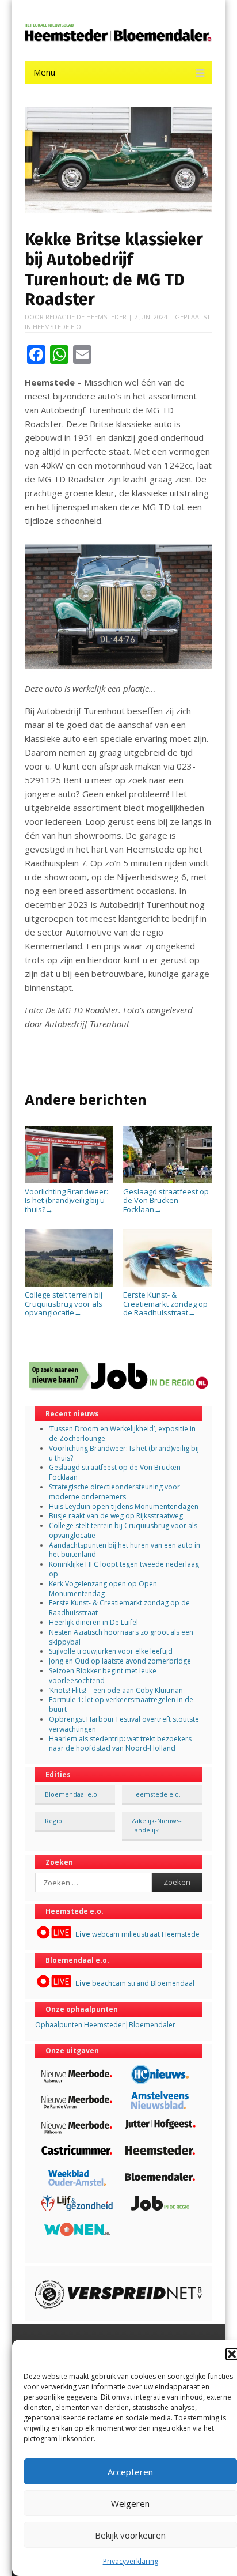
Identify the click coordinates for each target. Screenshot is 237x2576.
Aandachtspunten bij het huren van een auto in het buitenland (125, 1550)
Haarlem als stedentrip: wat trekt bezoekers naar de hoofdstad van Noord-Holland (120, 1744)
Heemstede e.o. (58, 327)
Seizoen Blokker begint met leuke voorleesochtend (103, 1676)
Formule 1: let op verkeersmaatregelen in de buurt (121, 1704)
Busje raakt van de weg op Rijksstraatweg (116, 1516)
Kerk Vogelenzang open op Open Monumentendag (103, 1589)
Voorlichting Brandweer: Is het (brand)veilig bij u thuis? (66, 1200)
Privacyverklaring (131, 2561)
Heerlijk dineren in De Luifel (93, 1622)
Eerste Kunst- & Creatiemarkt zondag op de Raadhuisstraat (165, 1304)
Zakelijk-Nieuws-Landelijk (156, 1825)
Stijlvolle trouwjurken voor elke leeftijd (111, 1651)
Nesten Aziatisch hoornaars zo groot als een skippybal (121, 1637)
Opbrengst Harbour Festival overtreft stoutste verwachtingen (124, 1724)
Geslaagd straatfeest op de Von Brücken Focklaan (166, 1200)
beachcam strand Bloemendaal (135, 1983)
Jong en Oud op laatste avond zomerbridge (120, 1661)
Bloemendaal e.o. (72, 1794)
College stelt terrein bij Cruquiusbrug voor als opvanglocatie (64, 1304)
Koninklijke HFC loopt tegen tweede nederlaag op (124, 1569)
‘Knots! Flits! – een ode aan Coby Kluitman (116, 1690)
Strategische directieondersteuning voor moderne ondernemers (114, 1492)
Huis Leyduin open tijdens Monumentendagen (124, 1506)
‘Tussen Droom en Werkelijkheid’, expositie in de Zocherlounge (122, 1434)
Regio (53, 1821)
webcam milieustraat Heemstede (137, 1934)
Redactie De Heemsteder (86, 317)
